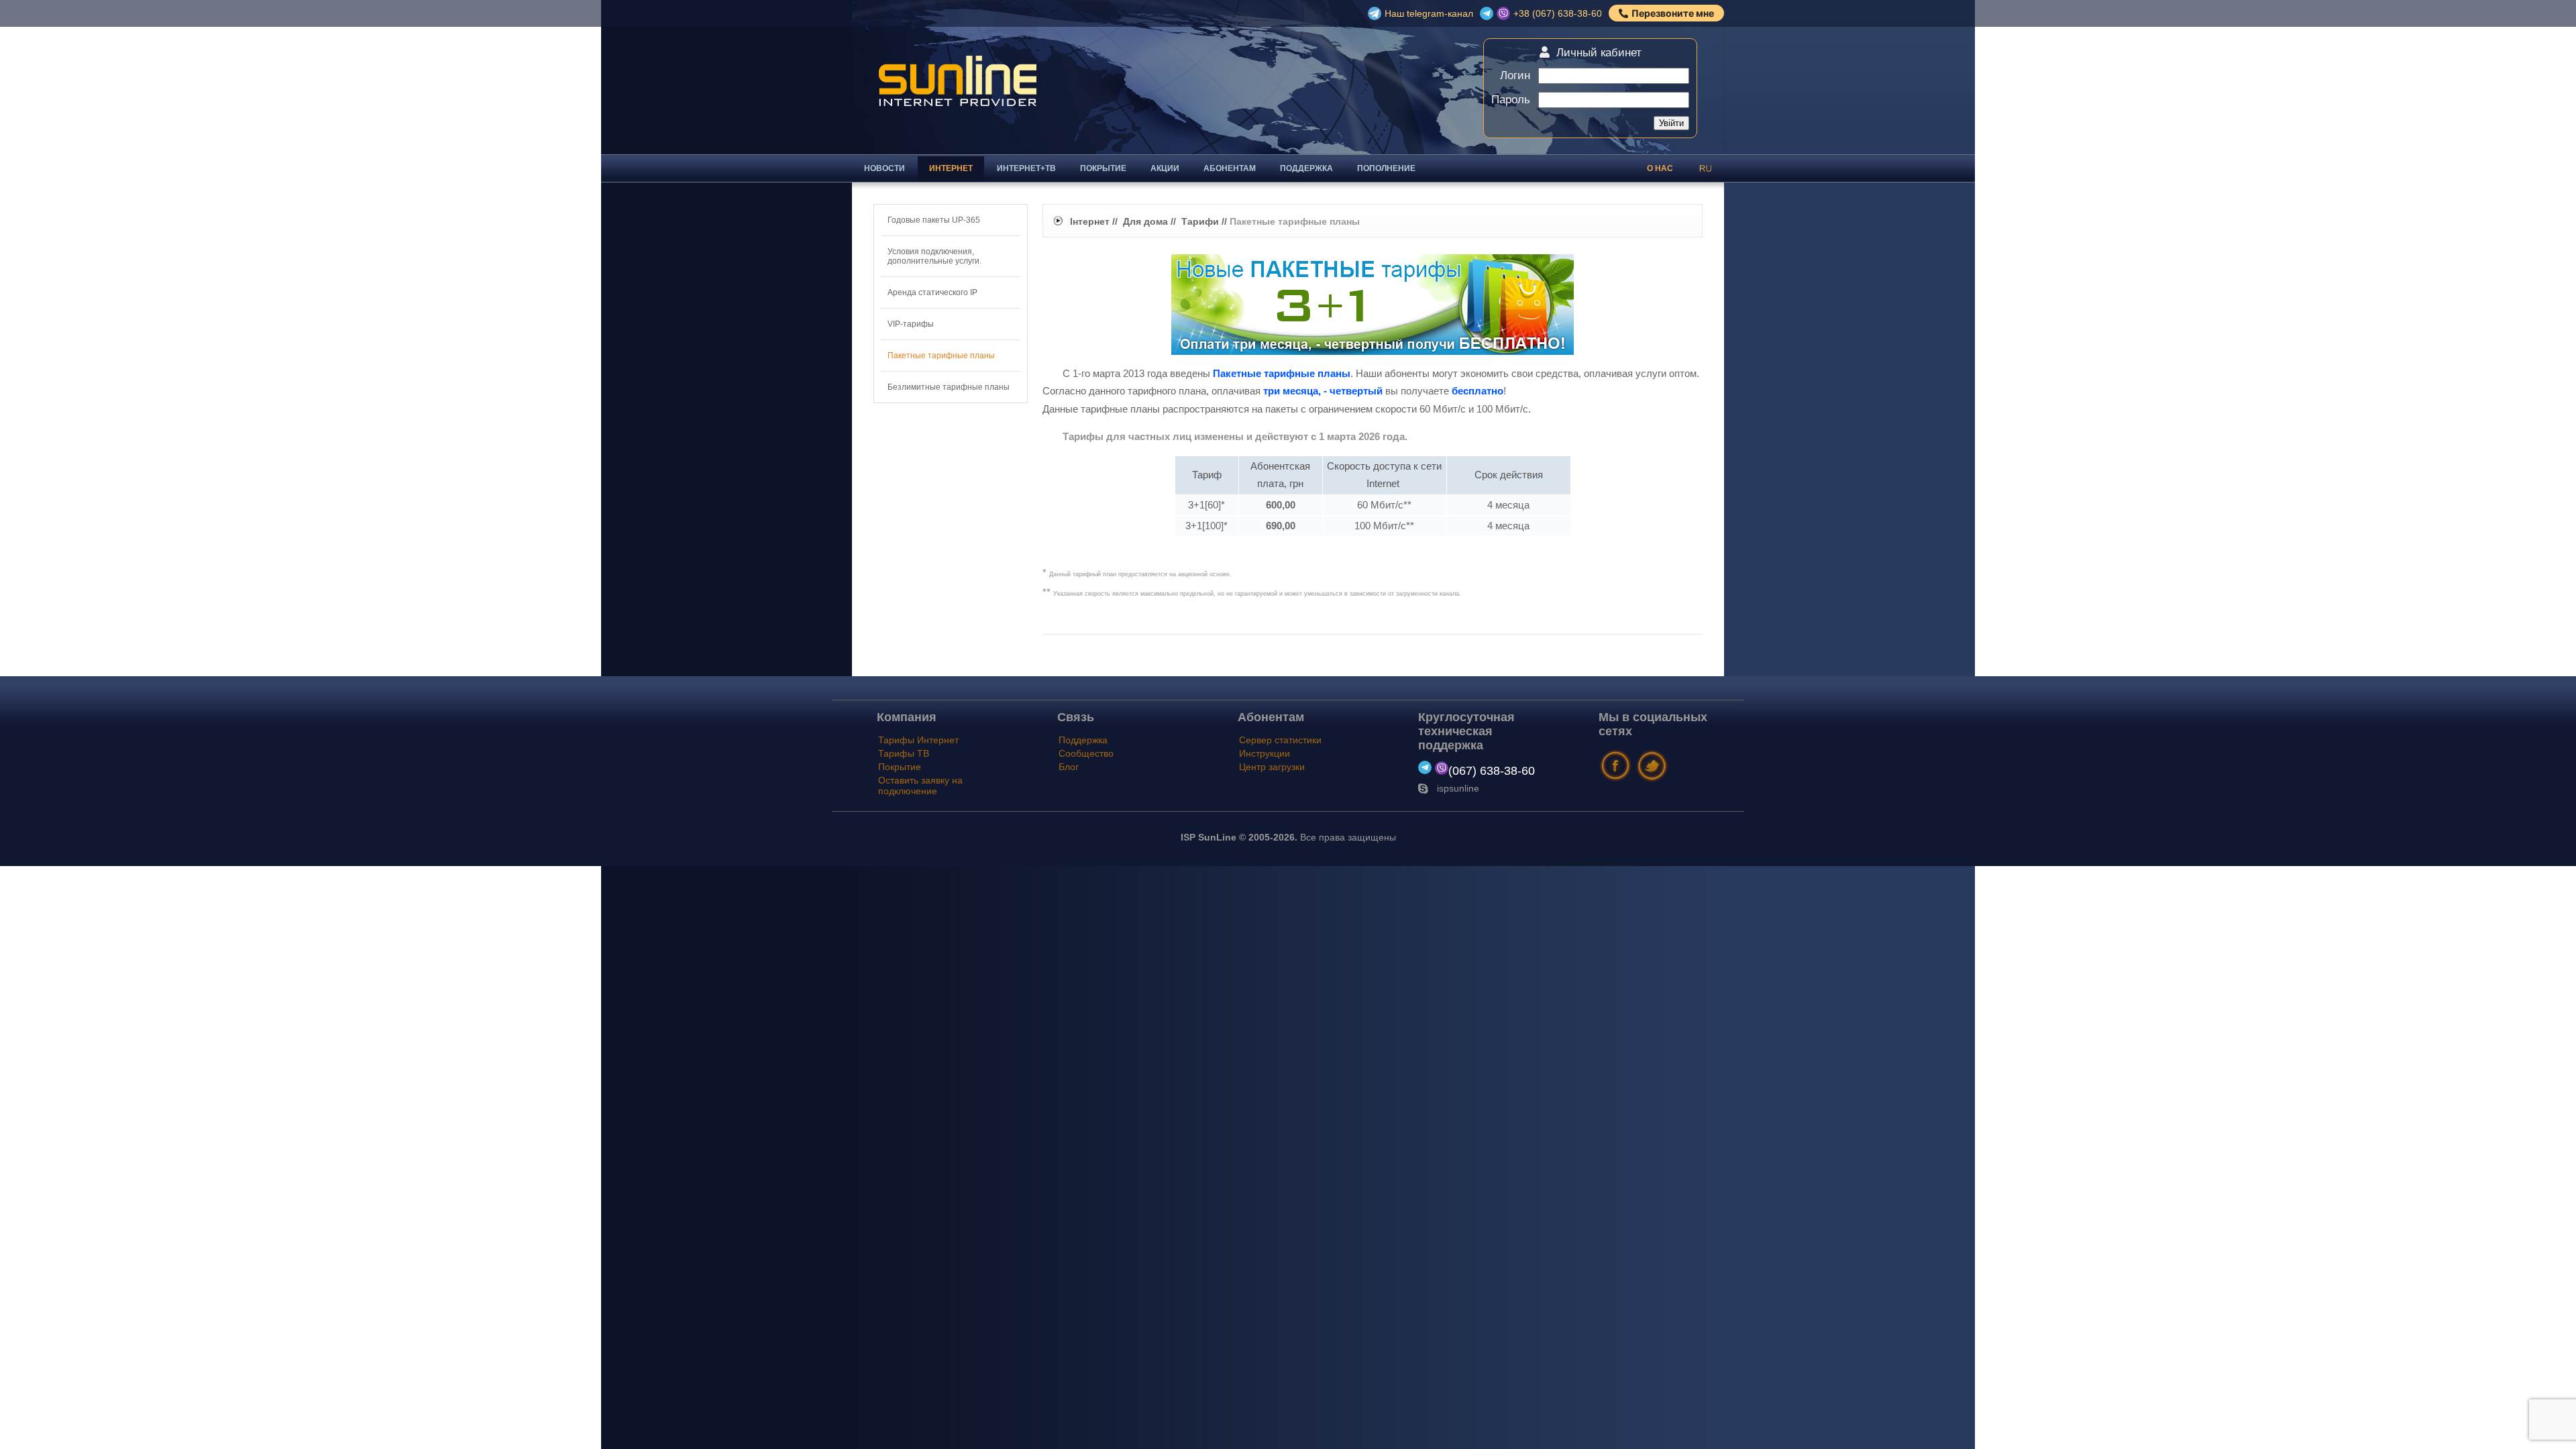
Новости (884, 168)
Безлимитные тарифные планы (949, 387)
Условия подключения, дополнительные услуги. (934, 256)
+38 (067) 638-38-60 (1558, 13)
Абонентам (1230, 168)
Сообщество (1086, 753)
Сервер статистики (1280, 740)
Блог (1069, 767)
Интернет (951, 168)
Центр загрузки (1272, 767)
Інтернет (1090, 221)
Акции (1165, 168)
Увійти (1671, 123)
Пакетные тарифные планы (941, 356)
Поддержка (1306, 168)
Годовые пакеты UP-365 (934, 220)
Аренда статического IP (932, 292)
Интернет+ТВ (1026, 168)
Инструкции (1265, 753)
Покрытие (1103, 168)
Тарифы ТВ (904, 753)
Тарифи (1200, 221)
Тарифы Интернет (918, 740)
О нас (1660, 168)
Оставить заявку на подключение (920, 786)
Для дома (1145, 221)
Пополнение (1386, 168)
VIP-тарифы (911, 324)
